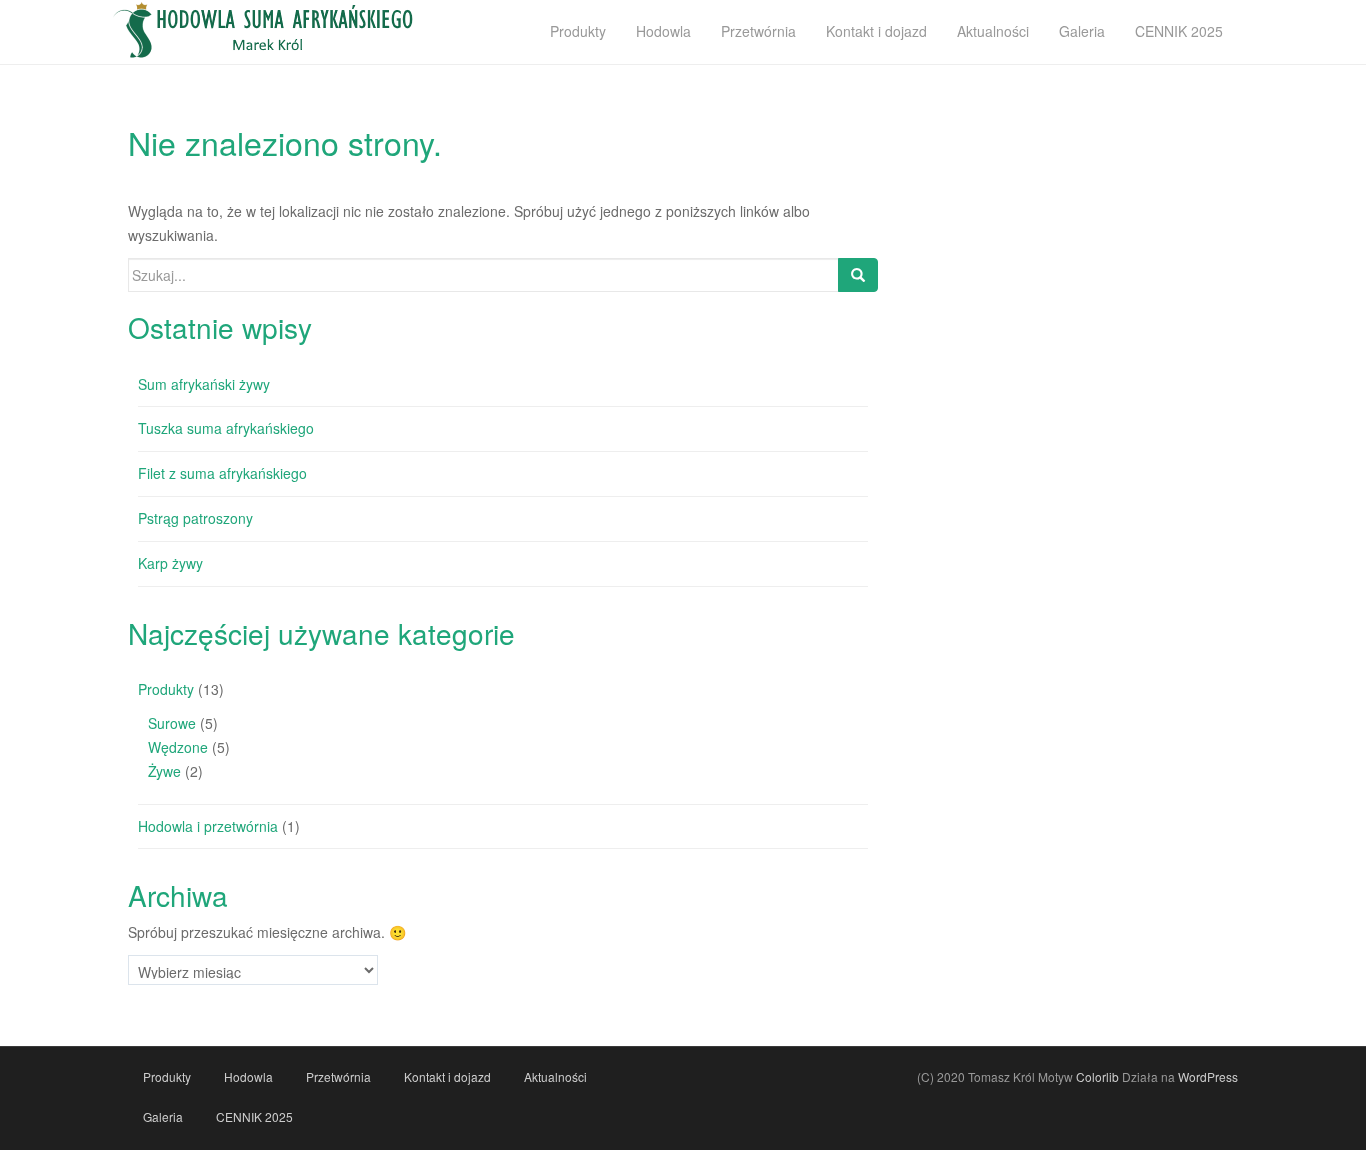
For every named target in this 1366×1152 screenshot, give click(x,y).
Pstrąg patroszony (195, 518)
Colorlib (1097, 1076)
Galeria (163, 1116)
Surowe (172, 723)
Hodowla (248, 1076)
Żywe (164, 771)
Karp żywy (170, 563)
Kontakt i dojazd (447, 1076)
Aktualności (555, 1076)
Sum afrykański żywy (204, 384)
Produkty (166, 689)
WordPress (1208, 1076)
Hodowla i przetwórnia (208, 826)
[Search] (858, 275)
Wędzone (178, 747)
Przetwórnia (338, 1076)
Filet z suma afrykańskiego (222, 473)
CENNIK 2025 (254, 1116)
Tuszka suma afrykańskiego (226, 428)
